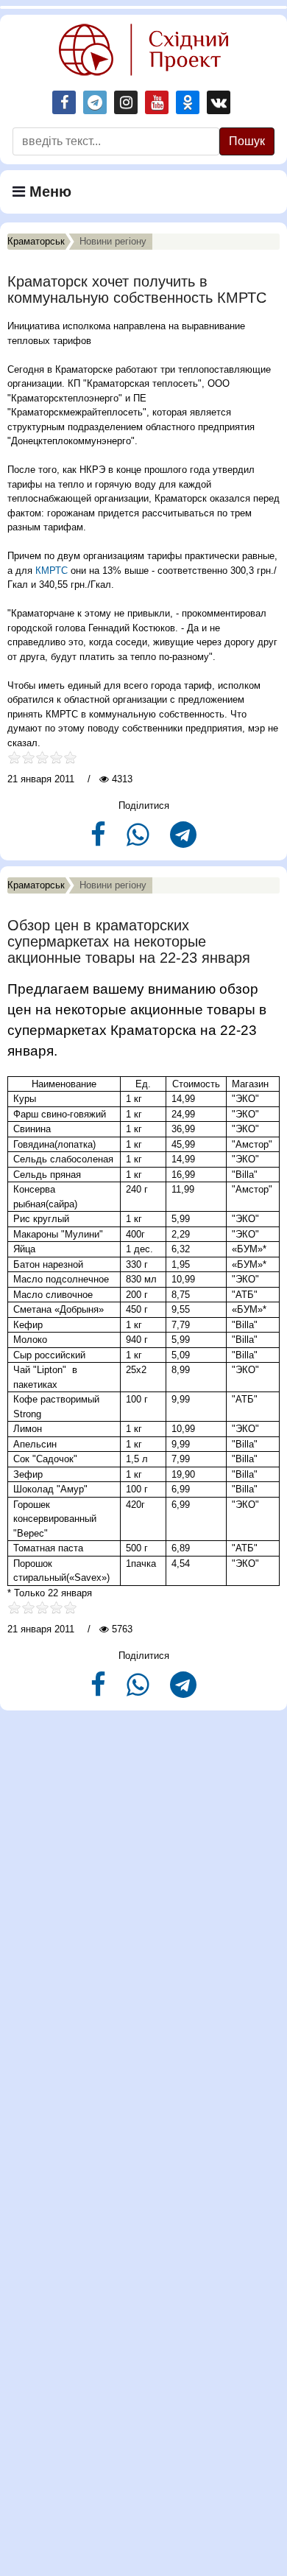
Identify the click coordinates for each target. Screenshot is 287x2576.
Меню (48, 192)
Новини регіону (113, 241)
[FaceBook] (100, 841)
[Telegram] (183, 841)
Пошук (247, 141)
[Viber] (139, 841)
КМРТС (52, 571)
